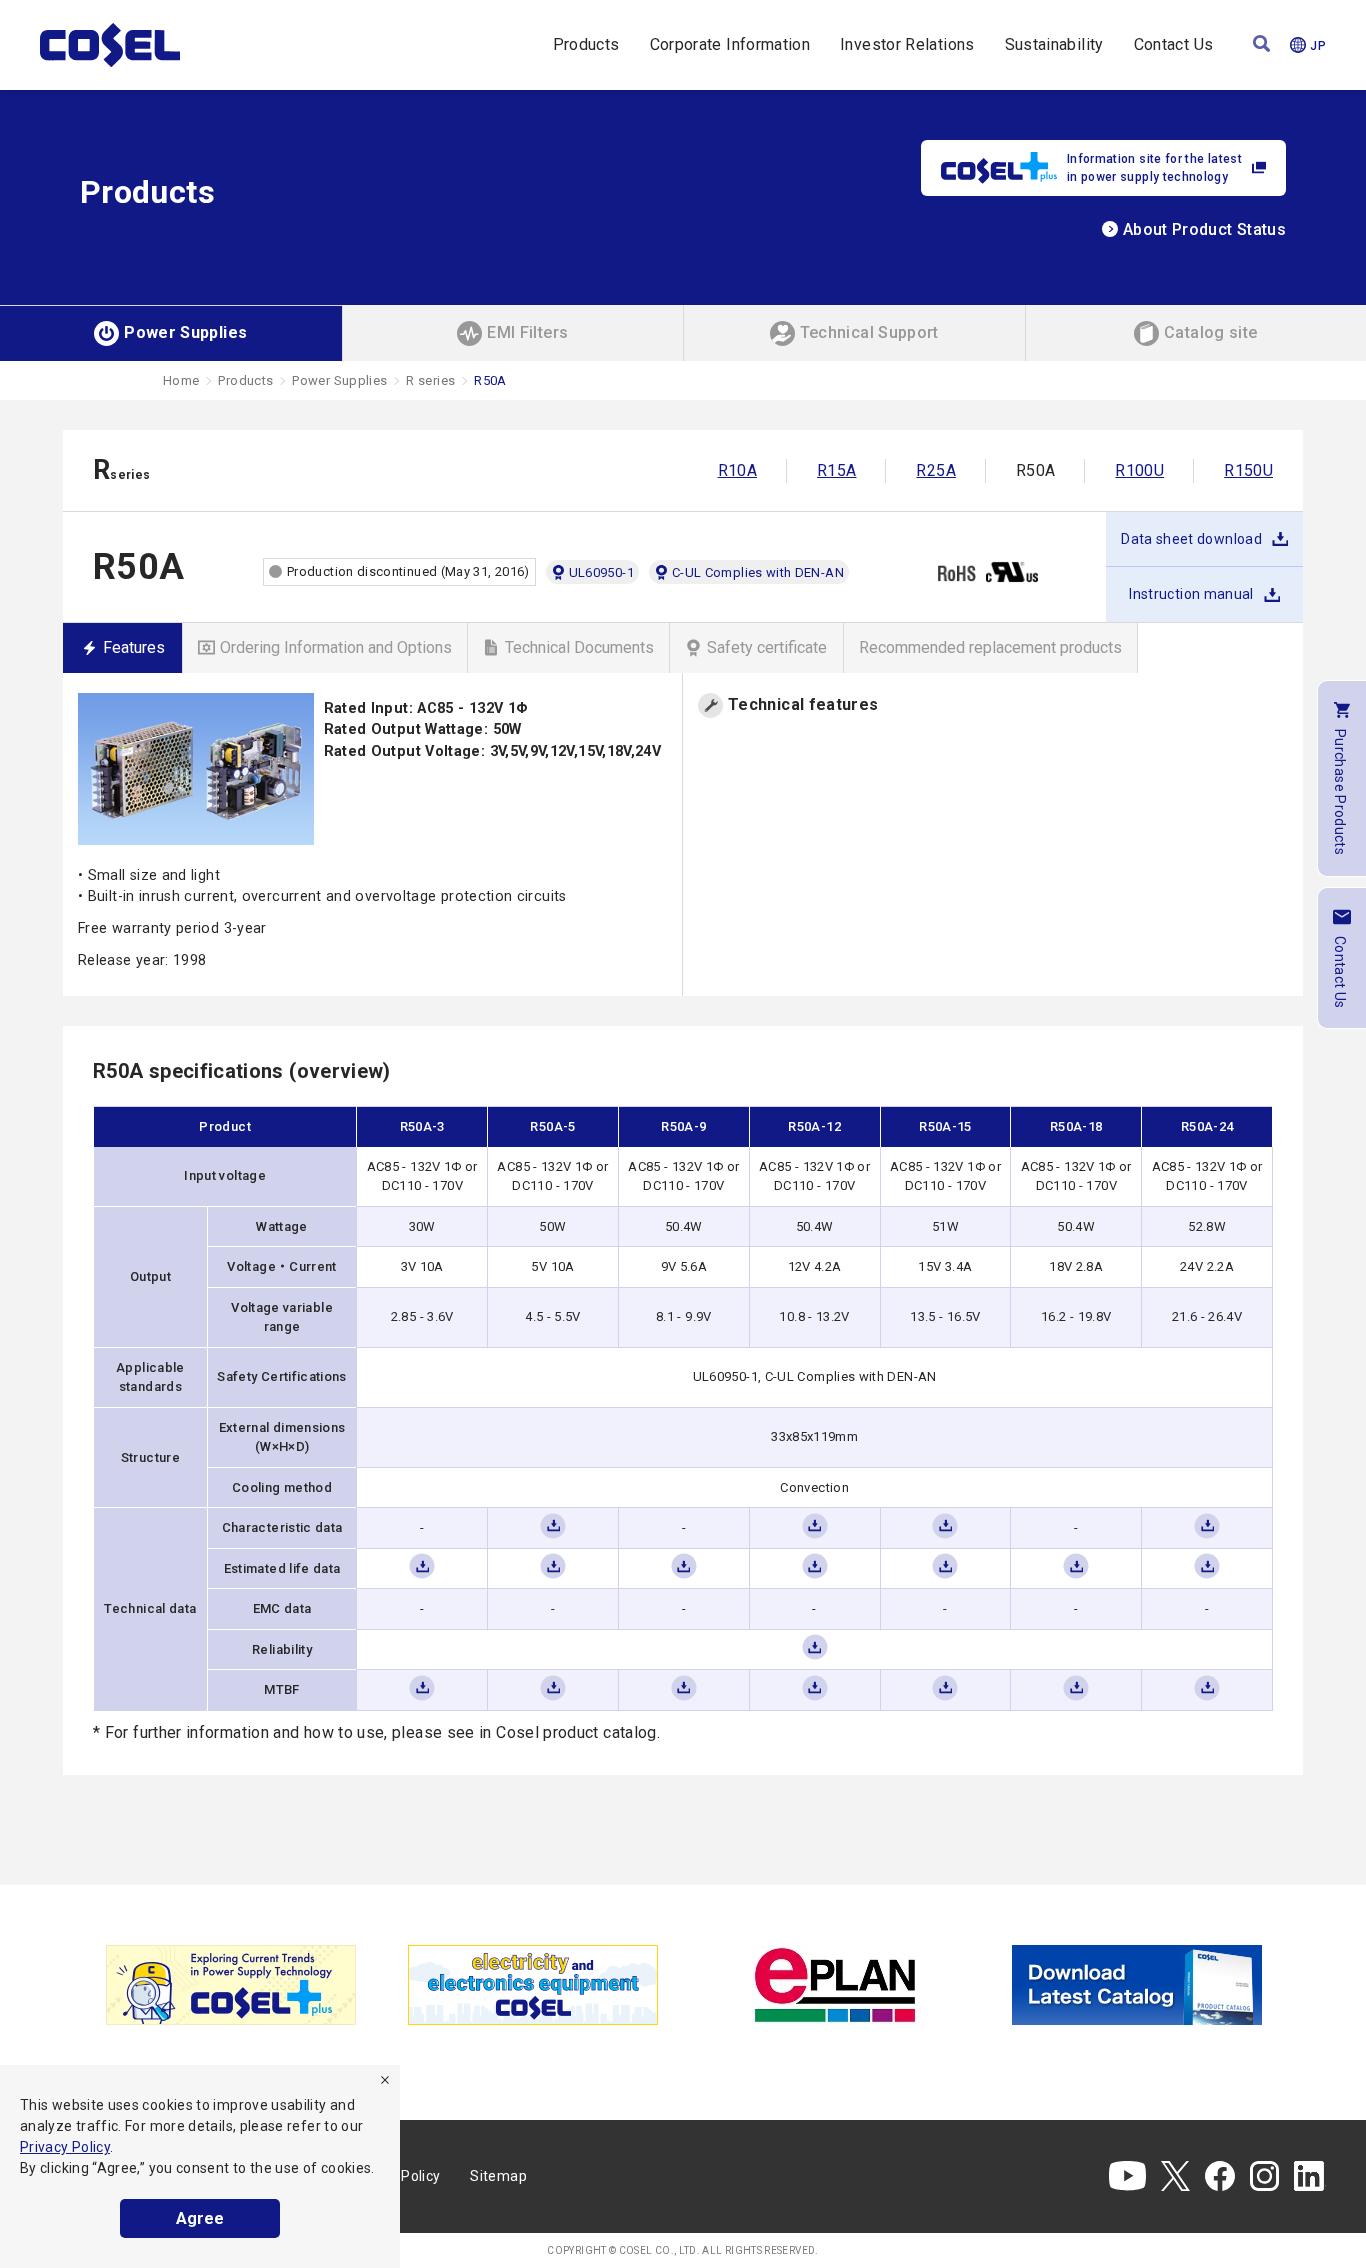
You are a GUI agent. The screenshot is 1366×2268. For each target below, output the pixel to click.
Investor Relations (907, 44)
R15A (836, 470)
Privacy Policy (65, 2147)
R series (430, 380)
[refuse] (385, 2080)
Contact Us (1174, 44)
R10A (737, 470)
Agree (200, 2218)
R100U (1139, 470)
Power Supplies (339, 380)
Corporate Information (730, 44)
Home (181, 380)
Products (586, 44)
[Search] (1261, 45)
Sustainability (1054, 44)
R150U (1248, 470)
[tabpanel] (231, 1985)
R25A (935, 470)
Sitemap (498, 2176)
